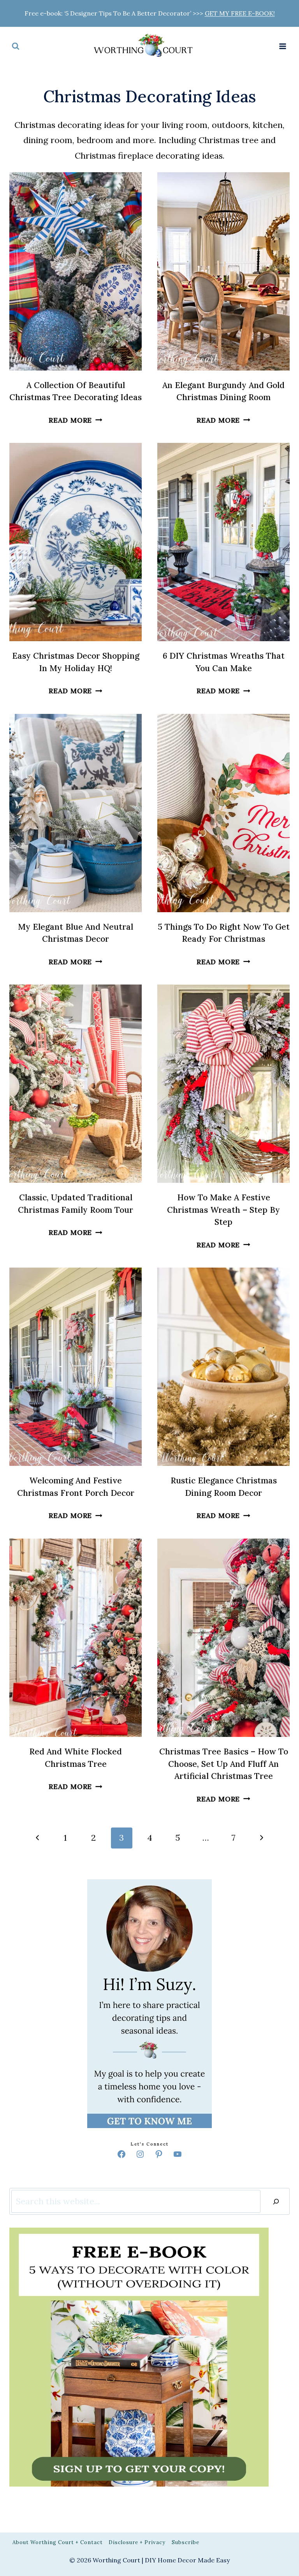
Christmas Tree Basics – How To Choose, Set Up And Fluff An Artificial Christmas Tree (224, 1764)
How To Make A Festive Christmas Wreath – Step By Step (223, 1210)
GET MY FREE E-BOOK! (240, 13)
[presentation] (76, 271)
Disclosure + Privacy (137, 2542)
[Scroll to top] (278, 1294)
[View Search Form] (16, 46)
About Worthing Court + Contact (58, 2542)
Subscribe (186, 2542)
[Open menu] (282, 46)
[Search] (276, 2201)
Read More (75, 420)
